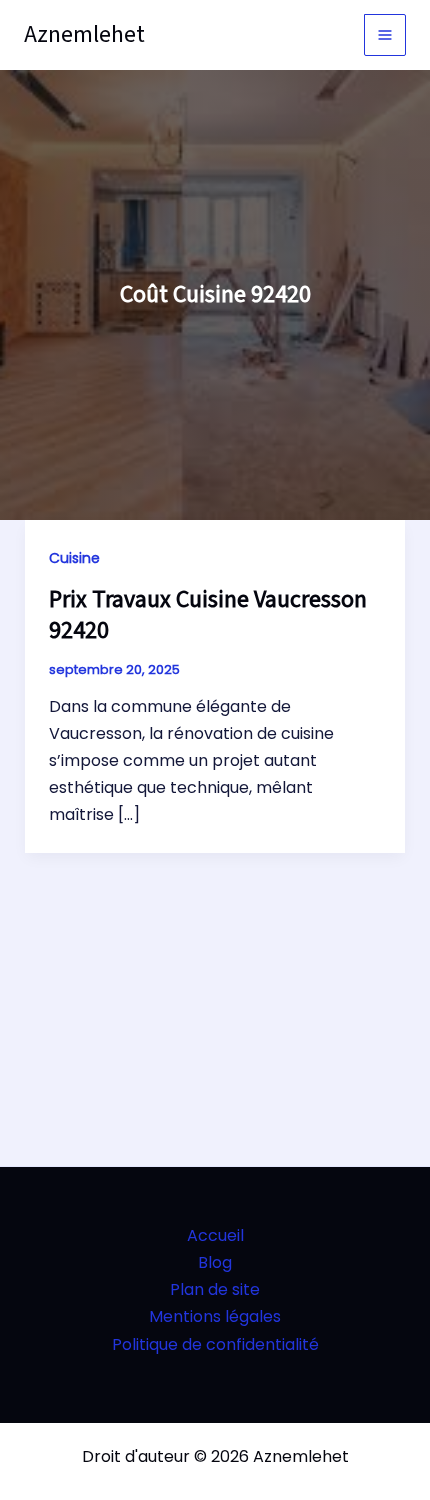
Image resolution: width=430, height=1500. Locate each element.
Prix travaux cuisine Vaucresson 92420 (208, 615)
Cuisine (74, 558)
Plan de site (215, 1289)
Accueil (215, 1235)
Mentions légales (215, 1316)
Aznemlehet (84, 34)
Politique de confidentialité (215, 1344)
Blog (215, 1262)
